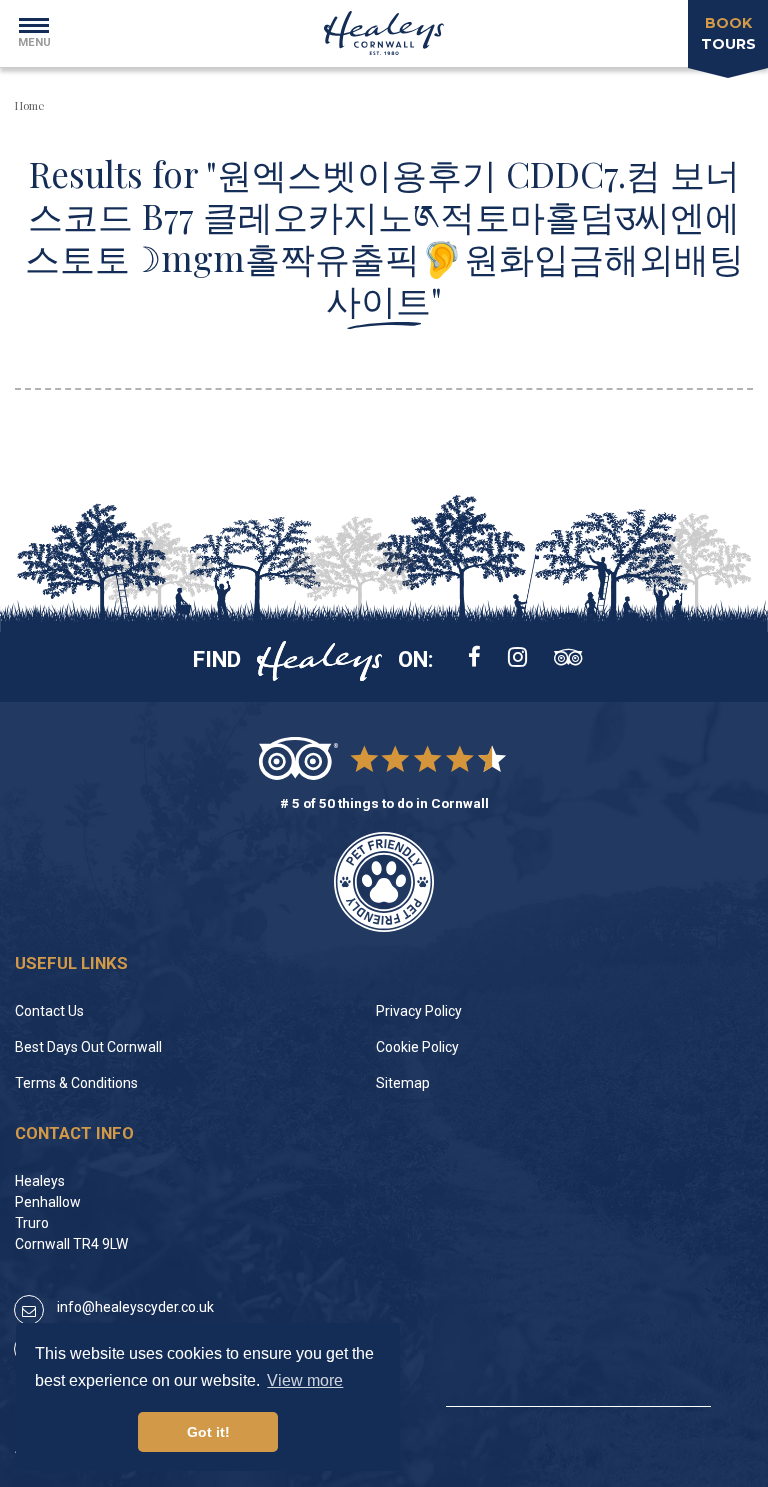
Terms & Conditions (76, 1083)
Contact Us (49, 1011)
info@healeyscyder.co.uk (135, 1307)
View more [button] (305, 1380)
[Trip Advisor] (568, 658)
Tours (728, 33)
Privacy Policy (419, 1011)
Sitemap (403, 1083)
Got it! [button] (208, 1432)
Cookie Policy (417, 1047)
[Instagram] (517, 658)
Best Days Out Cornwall (88, 1047)
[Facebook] (474, 658)
